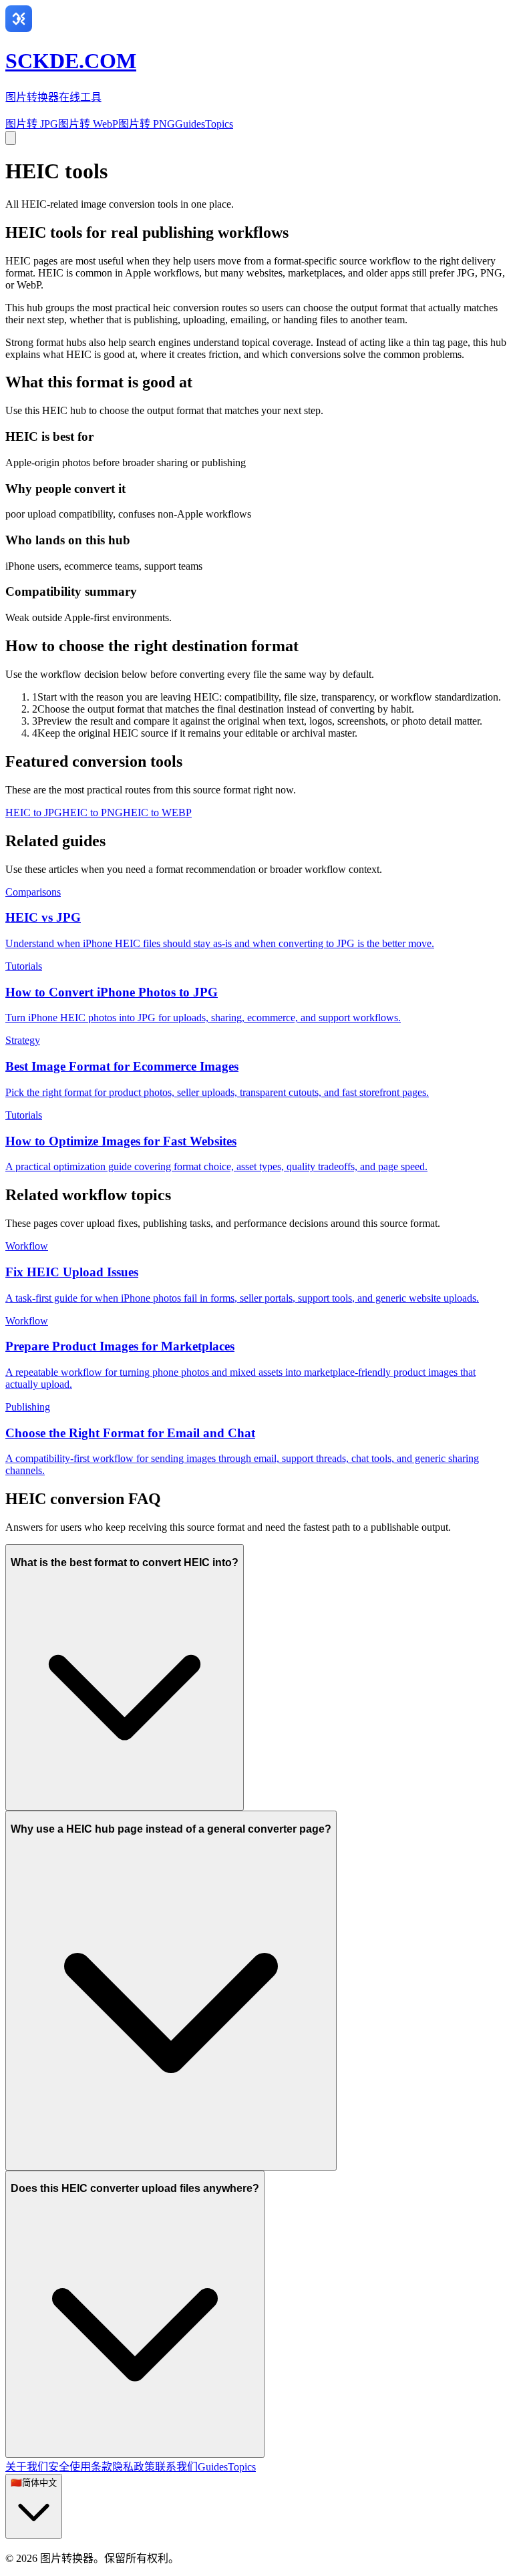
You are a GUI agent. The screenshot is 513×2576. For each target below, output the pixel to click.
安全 (59, 2467)
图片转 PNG (147, 124)
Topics (219, 124)
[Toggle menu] (11, 138)
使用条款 (91, 2467)
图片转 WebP (88, 124)
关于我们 (27, 2467)
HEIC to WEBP (157, 812)
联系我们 (176, 2467)
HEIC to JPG (34, 812)
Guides (190, 124)
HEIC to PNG (93, 812)
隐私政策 (134, 2467)
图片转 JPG (32, 124)
